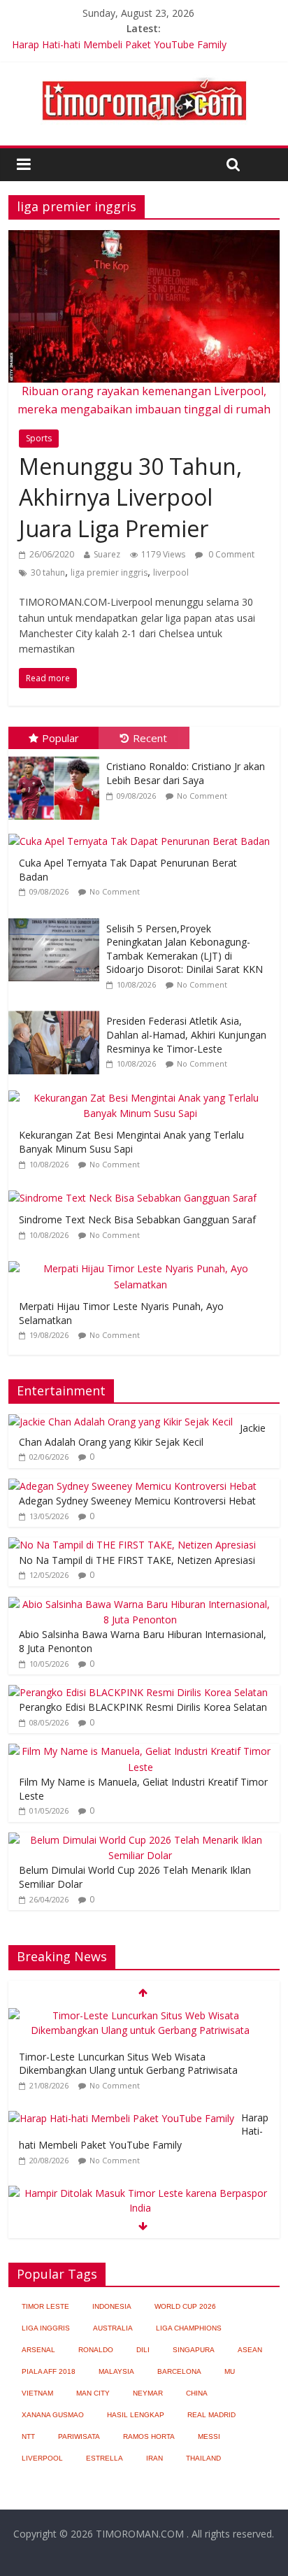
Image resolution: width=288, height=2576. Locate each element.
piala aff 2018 (49, 2371)
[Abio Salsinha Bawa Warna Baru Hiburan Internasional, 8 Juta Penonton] (140, 1604)
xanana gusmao (53, 2415)
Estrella (105, 2458)
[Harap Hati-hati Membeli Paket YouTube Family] (121, 2118)
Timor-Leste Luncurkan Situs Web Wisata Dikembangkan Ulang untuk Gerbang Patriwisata (128, 2064)
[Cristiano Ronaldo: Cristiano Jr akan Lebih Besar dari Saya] (57, 756)
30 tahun (48, 572)
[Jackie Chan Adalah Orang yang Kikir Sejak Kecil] (121, 1422)
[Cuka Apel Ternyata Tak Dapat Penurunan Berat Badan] (143, 834)
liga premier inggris (109, 572)
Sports (39, 438)
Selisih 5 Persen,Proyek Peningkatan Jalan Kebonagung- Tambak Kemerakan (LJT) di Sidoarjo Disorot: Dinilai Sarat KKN (185, 949)
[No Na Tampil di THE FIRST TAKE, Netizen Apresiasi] (132, 1545)
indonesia (112, 2306)
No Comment (202, 796)
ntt (28, 2436)
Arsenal (38, 2350)
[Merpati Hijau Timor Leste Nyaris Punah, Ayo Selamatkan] (144, 1261)
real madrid (211, 2415)
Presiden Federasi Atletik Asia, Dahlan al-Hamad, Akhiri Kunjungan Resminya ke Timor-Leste (186, 1034)
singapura (194, 2350)
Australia (113, 2328)
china (197, 2393)
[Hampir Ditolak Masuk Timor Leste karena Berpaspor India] (140, 2193)
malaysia (116, 2371)
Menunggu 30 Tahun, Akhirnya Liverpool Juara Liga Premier (130, 498)
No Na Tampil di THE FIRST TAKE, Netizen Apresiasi (137, 1560)
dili (143, 2350)
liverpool (171, 572)
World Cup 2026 (185, 2306)
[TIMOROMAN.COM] (144, 77)
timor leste (45, 2306)
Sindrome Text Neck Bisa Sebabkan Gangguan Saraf (137, 1219)
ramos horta (149, 2436)
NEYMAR (148, 2393)
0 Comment (230, 554)
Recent (150, 738)
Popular (60, 738)
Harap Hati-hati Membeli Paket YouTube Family (119, 44)
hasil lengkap (136, 2415)
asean (250, 2350)
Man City (93, 2393)
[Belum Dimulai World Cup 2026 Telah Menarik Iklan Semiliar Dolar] (140, 1840)
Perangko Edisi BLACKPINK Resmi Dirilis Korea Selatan (143, 1707)
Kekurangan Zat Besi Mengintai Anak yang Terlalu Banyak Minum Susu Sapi (131, 1142)
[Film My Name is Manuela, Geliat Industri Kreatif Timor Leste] (140, 1751)
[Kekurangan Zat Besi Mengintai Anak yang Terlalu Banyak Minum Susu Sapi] (144, 1091)
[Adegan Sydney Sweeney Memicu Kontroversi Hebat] (132, 1486)
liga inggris (46, 2328)
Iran (154, 2458)
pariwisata (79, 2436)
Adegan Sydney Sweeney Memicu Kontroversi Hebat (137, 1501)
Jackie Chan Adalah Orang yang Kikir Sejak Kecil (142, 1435)
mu (230, 2371)
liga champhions (189, 2328)
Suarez (107, 554)
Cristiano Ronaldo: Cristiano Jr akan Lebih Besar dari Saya (186, 773)
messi (209, 2436)
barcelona (179, 2371)
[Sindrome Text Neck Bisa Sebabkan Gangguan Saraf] (136, 1191)
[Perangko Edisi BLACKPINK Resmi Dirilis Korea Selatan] (138, 1692)
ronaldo (96, 2350)
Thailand (203, 2458)
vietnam (37, 2393)
